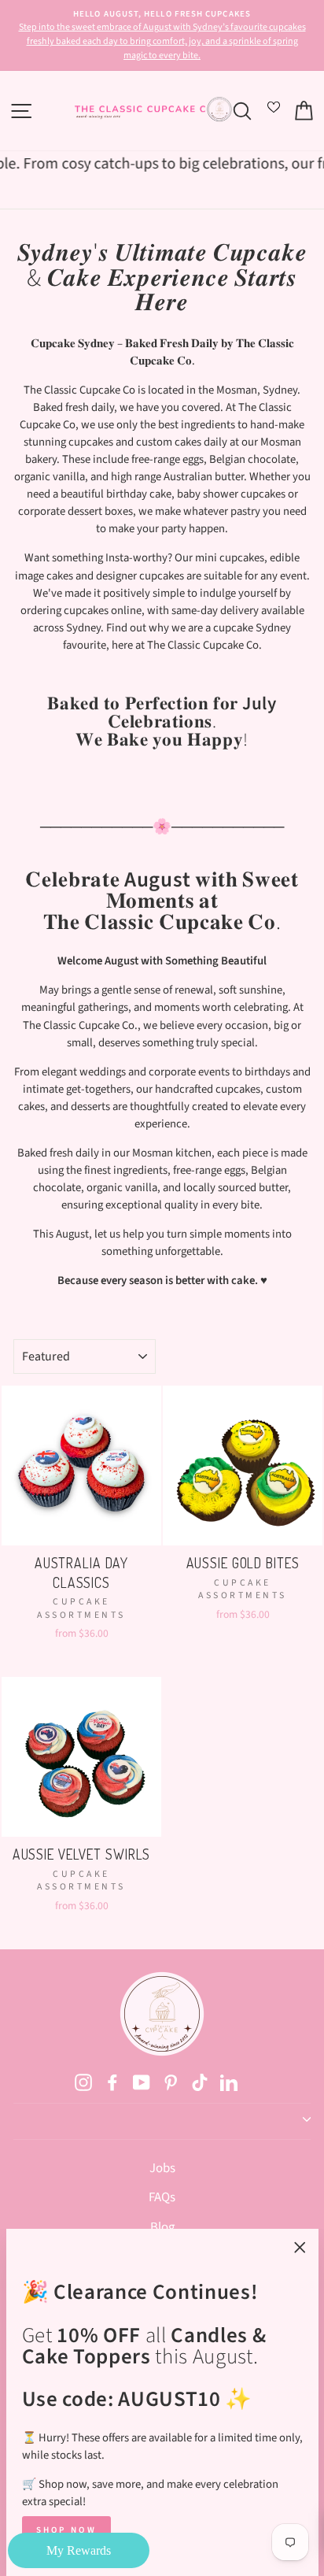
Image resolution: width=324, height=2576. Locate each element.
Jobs (162, 2168)
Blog (162, 2227)
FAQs (162, 2197)
